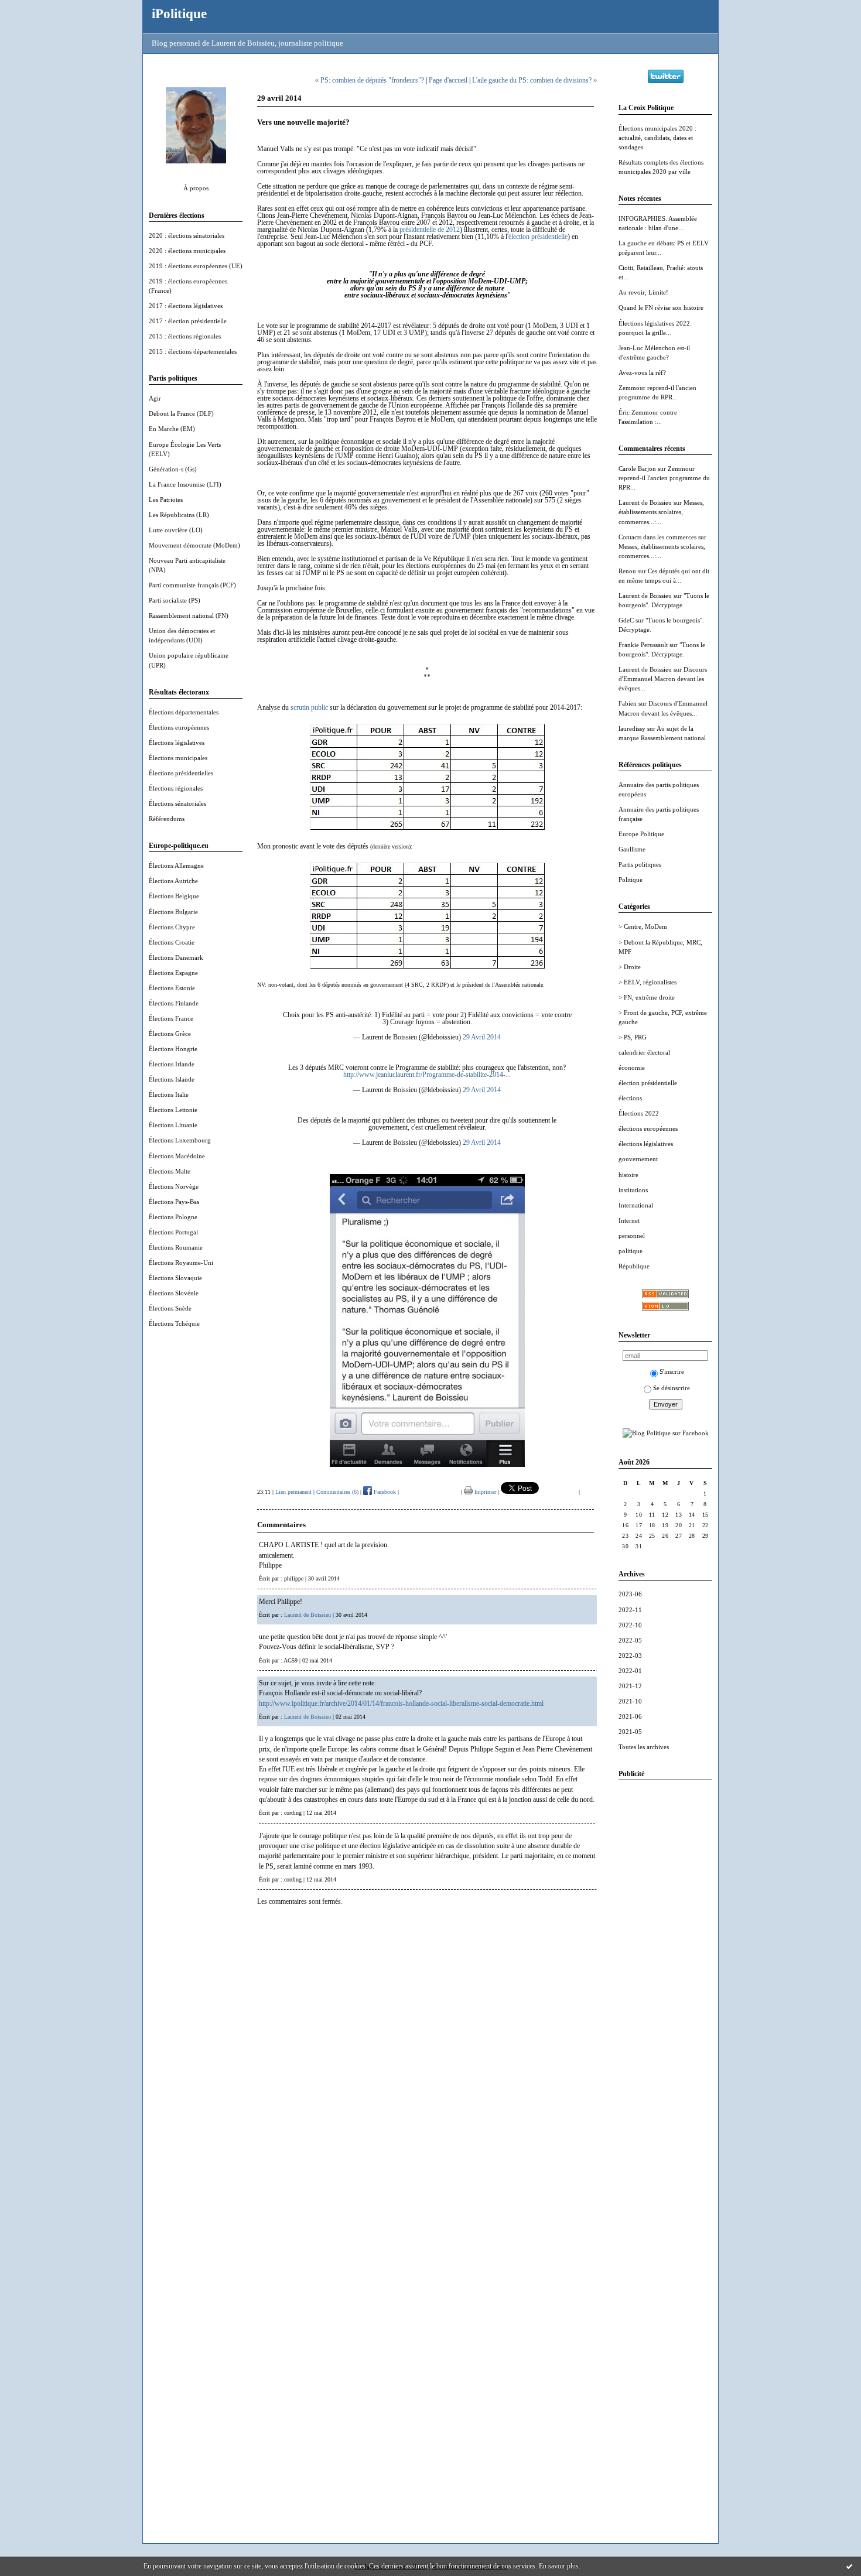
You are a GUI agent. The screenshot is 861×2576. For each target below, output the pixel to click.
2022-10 (630, 1625)
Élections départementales (184, 712)
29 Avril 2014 (482, 1037)
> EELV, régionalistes (648, 982)
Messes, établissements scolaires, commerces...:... (661, 512)
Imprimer (484, 1492)
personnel (632, 1236)
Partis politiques (640, 864)
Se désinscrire (672, 1388)
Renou (627, 571)
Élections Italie (169, 1094)
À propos (196, 188)
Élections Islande (172, 1079)
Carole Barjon (637, 468)
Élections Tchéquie (174, 1323)
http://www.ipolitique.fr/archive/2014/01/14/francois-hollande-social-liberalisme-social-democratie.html (401, 1703)
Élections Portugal (173, 1232)
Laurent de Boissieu (645, 502)
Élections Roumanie (176, 1247)
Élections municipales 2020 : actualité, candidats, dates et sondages (657, 138)
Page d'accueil (448, 80)
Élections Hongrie (173, 1049)
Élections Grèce (170, 1034)
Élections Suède (170, 1308)
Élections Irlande (172, 1064)
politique (631, 1251)
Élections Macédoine (177, 1156)
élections (630, 1098)
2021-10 (630, 1701)
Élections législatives (177, 743)
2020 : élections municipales (187, 251)
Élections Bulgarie (173, 912)
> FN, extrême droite (647, 997)
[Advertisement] (665, 1965)
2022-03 (630, 1655)
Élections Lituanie (173, 1125)
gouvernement (638, 1159)
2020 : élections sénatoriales (187, 235)
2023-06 (630, 1594)
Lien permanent (293, 1492)
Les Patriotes (166, 500)
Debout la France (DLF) (181, 413)
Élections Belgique (174, 896)
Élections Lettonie (173, 1110)
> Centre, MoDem (643, 926)
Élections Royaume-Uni (181, 1263)
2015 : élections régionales (185, 336)
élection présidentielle (648, 1083)
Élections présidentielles (181, 773)
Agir (155, 398)
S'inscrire (672, 1371)
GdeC (626, 620)
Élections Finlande (174, 1003)
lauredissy (632, 728)
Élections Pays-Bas (174, 1202)
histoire (628, 1175)
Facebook (384, 1492)
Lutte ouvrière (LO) (176, 530)
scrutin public (309, 707)
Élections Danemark (176, 957)
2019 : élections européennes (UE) (196, 266)
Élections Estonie (172, 988)
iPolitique (179, 13)
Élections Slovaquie (175, 1278)
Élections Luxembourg (180, 1140)
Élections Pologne (173, 1217)
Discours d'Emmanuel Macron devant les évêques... (663, 679)
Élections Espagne (173, 973)
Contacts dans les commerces (657, 537)
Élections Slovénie (174, 1293)
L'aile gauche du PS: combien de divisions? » (534, 80)
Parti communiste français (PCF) (192, 585)
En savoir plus (559, 2566)
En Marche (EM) (172, 429)
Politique (631, 880)
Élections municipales (178, 758)
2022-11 (630, 1610)
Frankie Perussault (643, 645)
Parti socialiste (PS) (175, 600)
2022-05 (630, 1640)
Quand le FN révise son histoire (661, 307)
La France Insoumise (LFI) (185, 484)
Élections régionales (176, 788)
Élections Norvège (174, 1186)
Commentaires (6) (337, 1492)
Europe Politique (641, 834)
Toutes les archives (644, 1747)
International (636, 1205)
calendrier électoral (644, 1052)
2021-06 (630, 1716)
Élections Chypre (172, 927)
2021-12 (630, 1686)
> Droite (630, 967)
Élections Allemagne (176, 865)
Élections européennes (179, 727)
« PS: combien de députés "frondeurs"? (370, 80)
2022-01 (630, 1671)
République (634, 1266)
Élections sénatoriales (177, 803)
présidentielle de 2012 (430, 230)
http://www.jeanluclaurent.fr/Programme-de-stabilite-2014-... (427, 1075)
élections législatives (646, 1144)
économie (632, 1068)
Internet (629, 1220)
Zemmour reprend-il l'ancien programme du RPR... (664, 478)
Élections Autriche (173, 881)
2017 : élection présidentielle (188, 321)
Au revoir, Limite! (643, 292)
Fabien (628, 703)
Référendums (167, 819)
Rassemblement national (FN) (189, 615)
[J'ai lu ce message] (849, 2566)
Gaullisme (632, 849)
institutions (633, 1190)
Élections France (171, 1018)
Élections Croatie (172, 942)
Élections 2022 (639, 1113)
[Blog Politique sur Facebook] (666, 1433)
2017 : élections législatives (186, 306)
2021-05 (630, 1732)
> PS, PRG (633, 1037)
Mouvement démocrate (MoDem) (194, 545)
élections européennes (648, 1128)
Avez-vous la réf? (642, 372)
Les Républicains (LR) (179, 515)
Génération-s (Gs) (173, 469)
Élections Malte (170, 1171)
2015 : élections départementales (193, 351)
